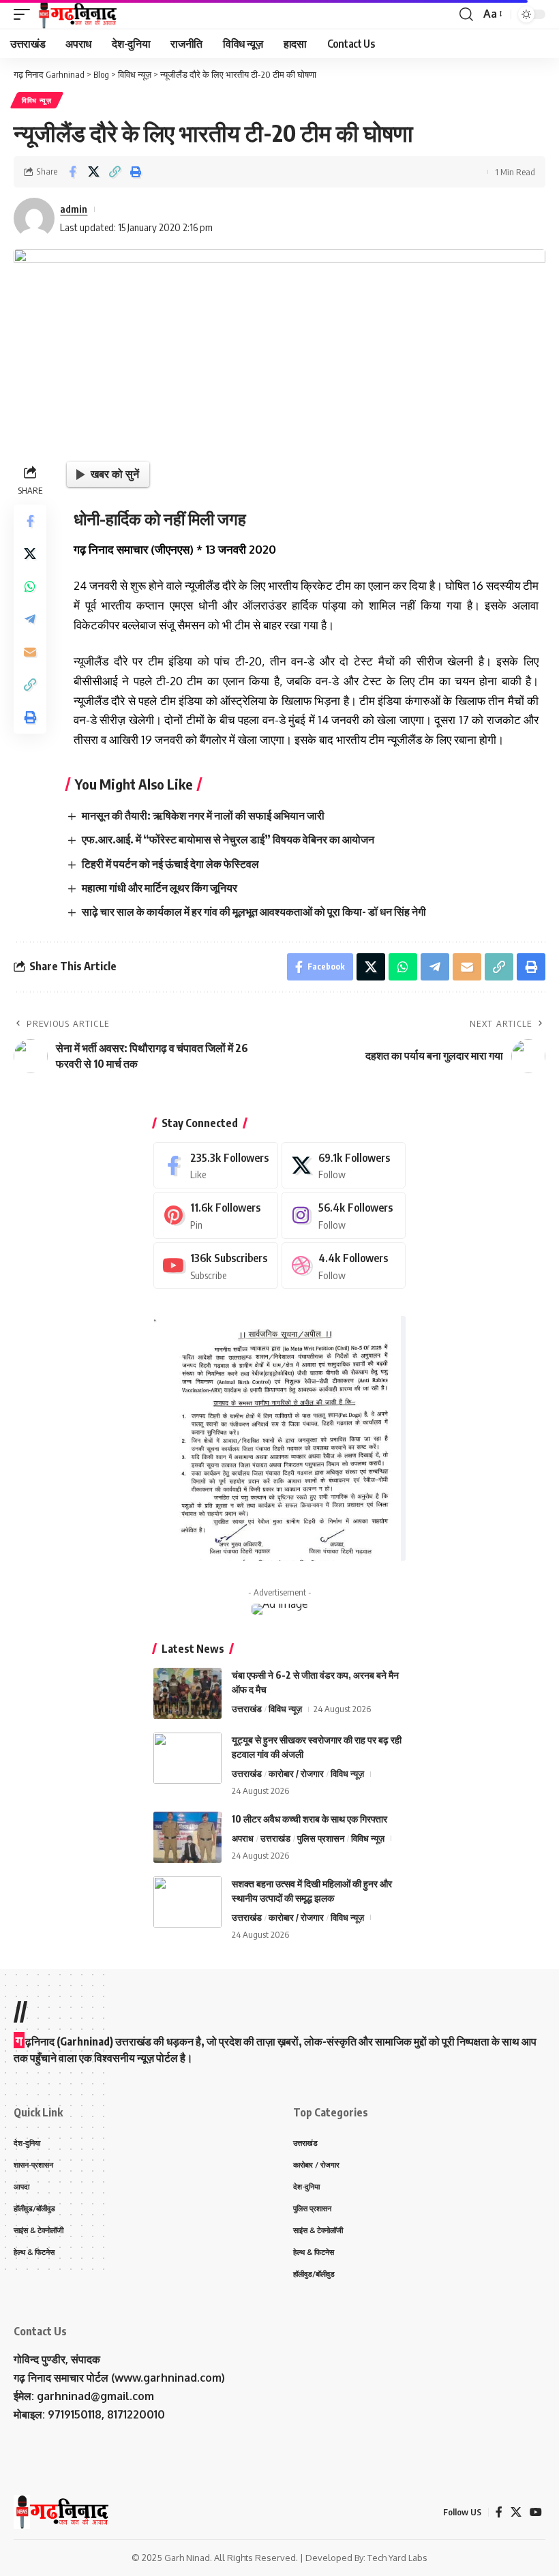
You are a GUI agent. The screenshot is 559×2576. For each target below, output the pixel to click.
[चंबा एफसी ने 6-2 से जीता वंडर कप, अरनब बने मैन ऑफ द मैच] (187, 1693)
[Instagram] (344, 1215)
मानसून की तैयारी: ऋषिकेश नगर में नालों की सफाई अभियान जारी (203, 815)
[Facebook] (216, 1166)
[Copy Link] (115, 172)
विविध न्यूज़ (37, 100)
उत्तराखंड (247, 1709)
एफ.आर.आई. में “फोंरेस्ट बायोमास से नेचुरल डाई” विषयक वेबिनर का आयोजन (228, 839)
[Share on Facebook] (72, 172)
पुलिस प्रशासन (321, 1838)
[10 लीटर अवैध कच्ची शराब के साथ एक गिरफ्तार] (187, 1837)
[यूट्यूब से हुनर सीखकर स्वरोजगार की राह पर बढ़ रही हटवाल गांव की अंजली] (187, 1758)
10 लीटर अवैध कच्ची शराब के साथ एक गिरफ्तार (309, 1819)
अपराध (243, 1838)
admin (74, 209)
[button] (25, 14)
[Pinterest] (216, 1215)
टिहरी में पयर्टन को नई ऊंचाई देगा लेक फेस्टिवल (170, 864)
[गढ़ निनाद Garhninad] (77, 14)
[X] (344, 1166)
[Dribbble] (344, 1266)
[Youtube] (216, 1266)
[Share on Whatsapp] (30, 586)
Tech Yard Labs (397, 2558)
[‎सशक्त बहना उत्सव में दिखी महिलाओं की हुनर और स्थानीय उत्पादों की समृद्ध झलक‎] (187, 1902)
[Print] (136, 172)
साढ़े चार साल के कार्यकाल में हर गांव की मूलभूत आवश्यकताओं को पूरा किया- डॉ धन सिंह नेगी (254, 912)
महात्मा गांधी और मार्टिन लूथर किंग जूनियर (160, 888)
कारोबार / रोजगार (296, 1773)
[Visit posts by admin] (34, 218)
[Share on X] (93, 172)
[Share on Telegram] (30, 619)
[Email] (30, 652)
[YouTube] (536, 2512)
